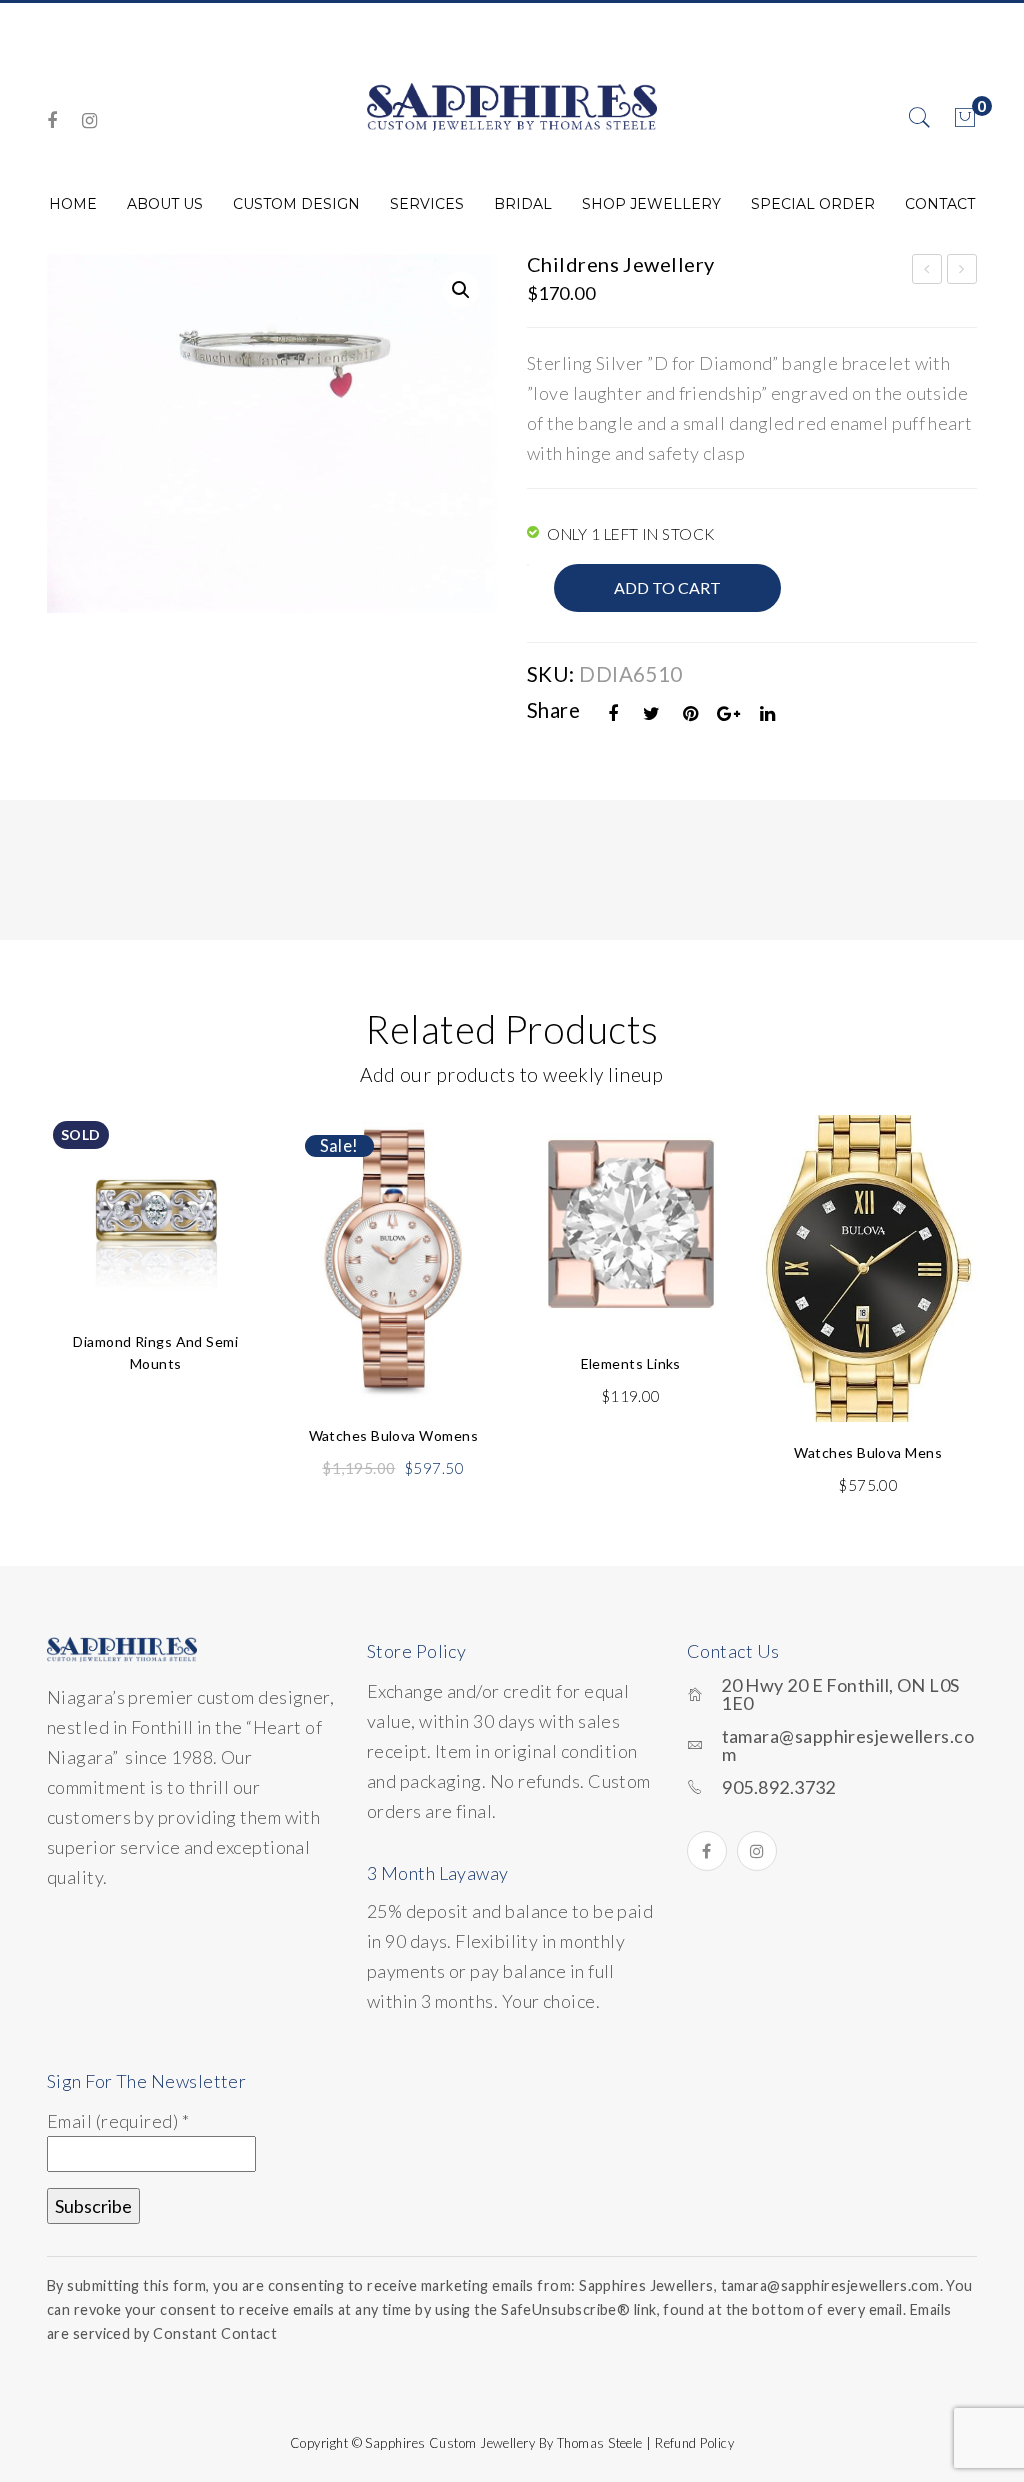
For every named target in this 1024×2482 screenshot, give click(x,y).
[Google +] (729, 713)
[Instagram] (89, 120)
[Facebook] (52, 120)
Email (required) (118, 2121)
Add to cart (667, 587)
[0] (965, 118)
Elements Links (631, 1363)
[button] (461, 290)
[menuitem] (73, 204)
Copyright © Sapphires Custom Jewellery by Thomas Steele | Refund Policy (512, 2443)
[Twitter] (652, 713)
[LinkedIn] (768, 713)
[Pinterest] (691, 713)
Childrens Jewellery (928, 272)
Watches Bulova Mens (868, 1452)
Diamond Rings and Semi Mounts (155, 1352)
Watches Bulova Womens (393, 1435)
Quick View (225, 1177)
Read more (156, 1250)
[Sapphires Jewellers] (512, 106)
